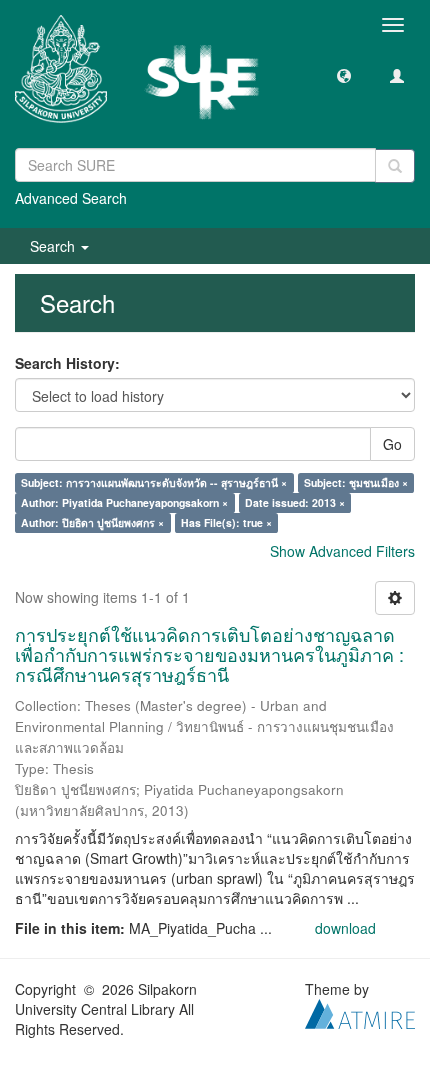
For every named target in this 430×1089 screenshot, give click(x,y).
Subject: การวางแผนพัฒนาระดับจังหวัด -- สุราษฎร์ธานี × (154, 482)
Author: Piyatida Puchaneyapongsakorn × (124, 502)
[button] (344, 75)
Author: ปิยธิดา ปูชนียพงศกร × (92, 522)
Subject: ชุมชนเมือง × (356, 482)
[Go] (395, 166)
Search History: (67, 363)
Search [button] (54, 246)
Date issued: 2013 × (295, 502)
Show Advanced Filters (342, 551)
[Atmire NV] (360, 1012)
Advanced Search (71, 198)
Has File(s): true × (226, 522)
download (345, 928)
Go (392, 444)
